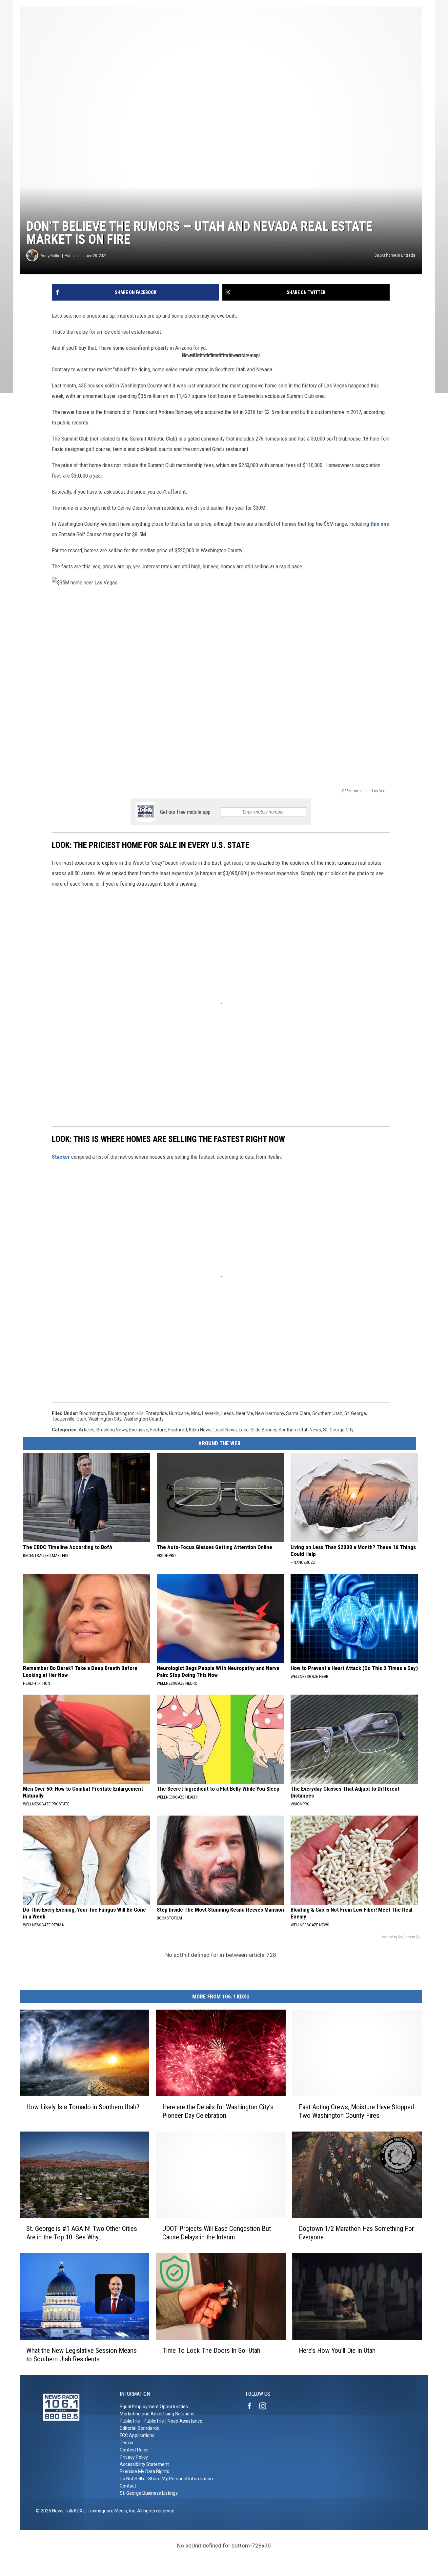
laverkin (211, 1413)
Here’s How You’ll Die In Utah (337, 2350)
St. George (355, 1413)
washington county (143, 1419)
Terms (126, 2443)
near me (244, 1413)
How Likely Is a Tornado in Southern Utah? (83, 2107)
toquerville (63, 1419)
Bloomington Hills (126, 1413)
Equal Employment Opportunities (154, 2407)
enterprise (156, 1413)
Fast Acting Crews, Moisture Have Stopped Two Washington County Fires (356, 2111)
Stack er (61, 1157)
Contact (128, 2486)
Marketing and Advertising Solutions (157, 2414)
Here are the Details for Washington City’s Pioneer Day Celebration (218, 2111)
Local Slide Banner (258, 1430)
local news (225, 1430)
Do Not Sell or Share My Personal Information (166, 2479)
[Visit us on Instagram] (265, 2406)
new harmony (270, 1413)
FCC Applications (137, 2435)
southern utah (327, 1413)
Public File (130, 2421)
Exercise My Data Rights (144, 2471)
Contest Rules (134, 2450)
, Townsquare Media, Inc (110, 2511)
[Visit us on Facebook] (252, 2406)
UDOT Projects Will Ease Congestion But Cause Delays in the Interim (217, 2233)
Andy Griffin (51, 256)
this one (380, 524)
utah (81, 1419)
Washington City (105, 1419)
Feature (158, 1430)
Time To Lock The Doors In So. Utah (211, 2350)
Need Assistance (185, 2421)
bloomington (93, 1413)
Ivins (195, 1413)
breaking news (112, 1430)
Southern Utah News (300, 1430)
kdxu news (200, 1430)
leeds (228, 1413)
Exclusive (139, 1430)
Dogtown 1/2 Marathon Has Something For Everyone (356, 2233)
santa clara (298, 1413)
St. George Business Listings (149, 2493)
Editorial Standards (139, 2428)
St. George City (338, 1430)
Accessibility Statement (144, 2464)
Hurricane (179, 1413)
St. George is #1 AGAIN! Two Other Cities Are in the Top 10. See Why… (82, 2233)
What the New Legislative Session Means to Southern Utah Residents (81, 2355)
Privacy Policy (134, 2457)
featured (178, 1430)
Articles (87, 1430)
